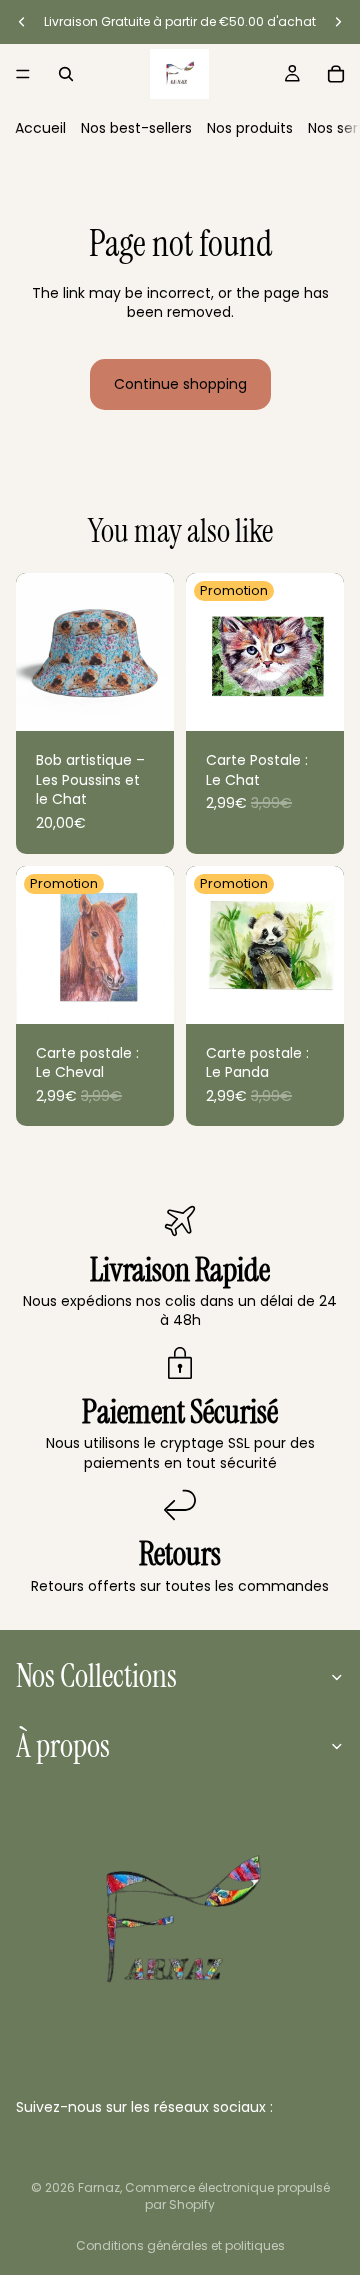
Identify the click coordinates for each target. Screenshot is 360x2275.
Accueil (40, 128)
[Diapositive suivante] (338, 22)
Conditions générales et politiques (180, 2245)
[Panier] (336, 74)
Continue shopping (180, 384)
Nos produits (250, 128)
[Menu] (23, 74)
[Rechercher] (66, 74)
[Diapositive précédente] (22, 22)
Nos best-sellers (136, 128)
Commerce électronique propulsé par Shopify (227, 2196)
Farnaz (99, 2187)
